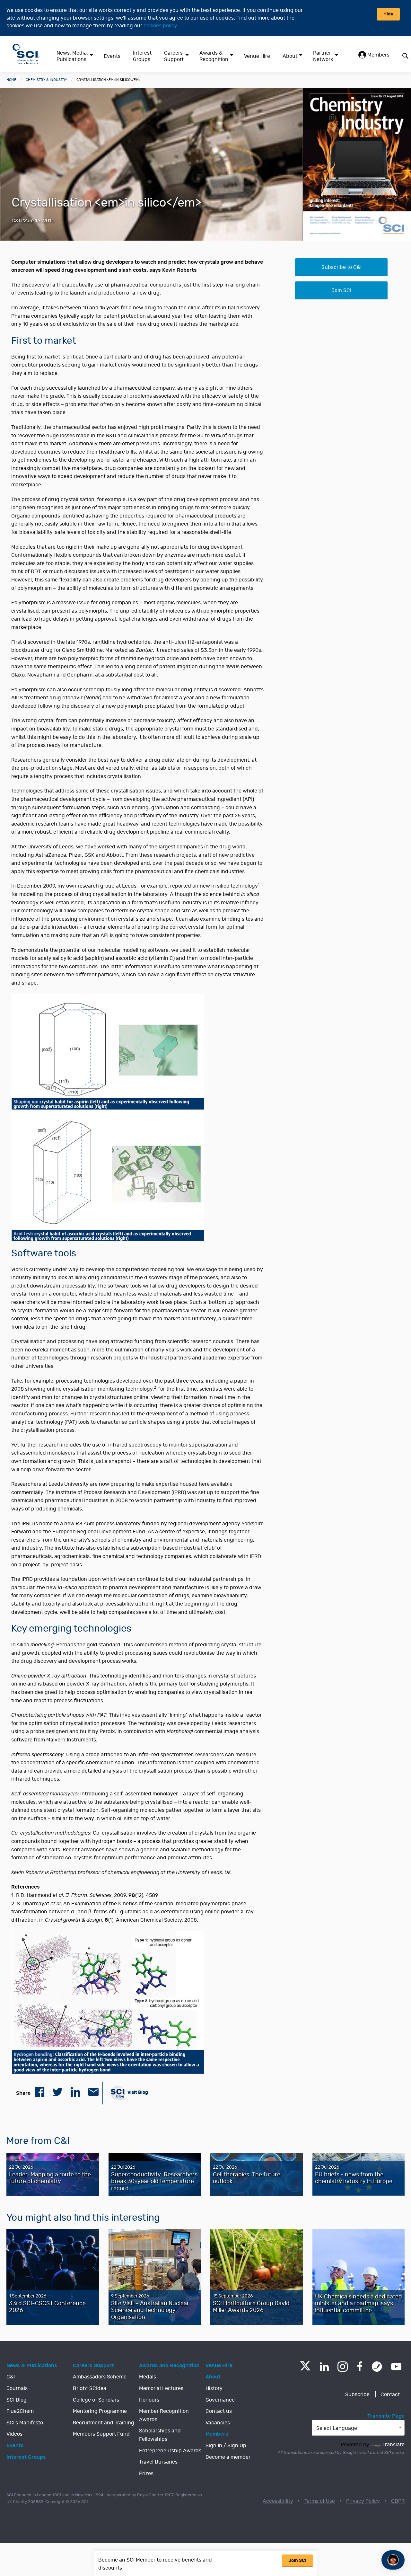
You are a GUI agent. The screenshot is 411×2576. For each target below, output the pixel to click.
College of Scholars (96, 2400)
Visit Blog (137, 2092)
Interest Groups (142, 56)
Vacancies (218, 2423)
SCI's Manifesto (25, 2423)
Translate (394, 2445)
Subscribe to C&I (341, 267)
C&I (11, 2377)
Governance (220, 2400)
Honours (149, 2400)
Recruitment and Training (104, 2423)
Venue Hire (257, 56)
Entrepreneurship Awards (170, 2451)
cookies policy (160, 26)
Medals (148, 2377)
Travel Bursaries (158, 2462)
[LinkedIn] (324, 2367)
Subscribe (357, 2395)
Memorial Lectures (161, 2388)
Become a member (228, 2457)
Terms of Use (320, 2501)
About (290, 56)
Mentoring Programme (100, 2411)
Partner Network (323, 56)
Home (11, 80)
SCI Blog (17, 2400)
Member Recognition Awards (164, 2415)
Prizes (146, 2474)
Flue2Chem (20, 2411)
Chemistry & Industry (46, 80)
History (214, 2388)
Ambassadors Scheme (100, 2377)
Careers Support (174, 56)
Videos (14, 2434)
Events (112, 56)
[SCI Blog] (377, 2367)
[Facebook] (360, 2367)
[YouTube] (396, 2367)
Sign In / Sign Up (226, 2446)
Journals (17, 2388)
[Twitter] (305, 2369)
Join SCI (341, 290)
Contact (390, 2395)
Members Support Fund (101, 2434)
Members (378, 55)
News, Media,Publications (72, 56)
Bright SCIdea (90, 2388)
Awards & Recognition (214, 56)
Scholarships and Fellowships (160, 2435)
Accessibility (278, 2501)
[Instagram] (343, 2367)
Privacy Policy (363, 2501)
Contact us (219, 2411)
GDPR (398, 2501)
